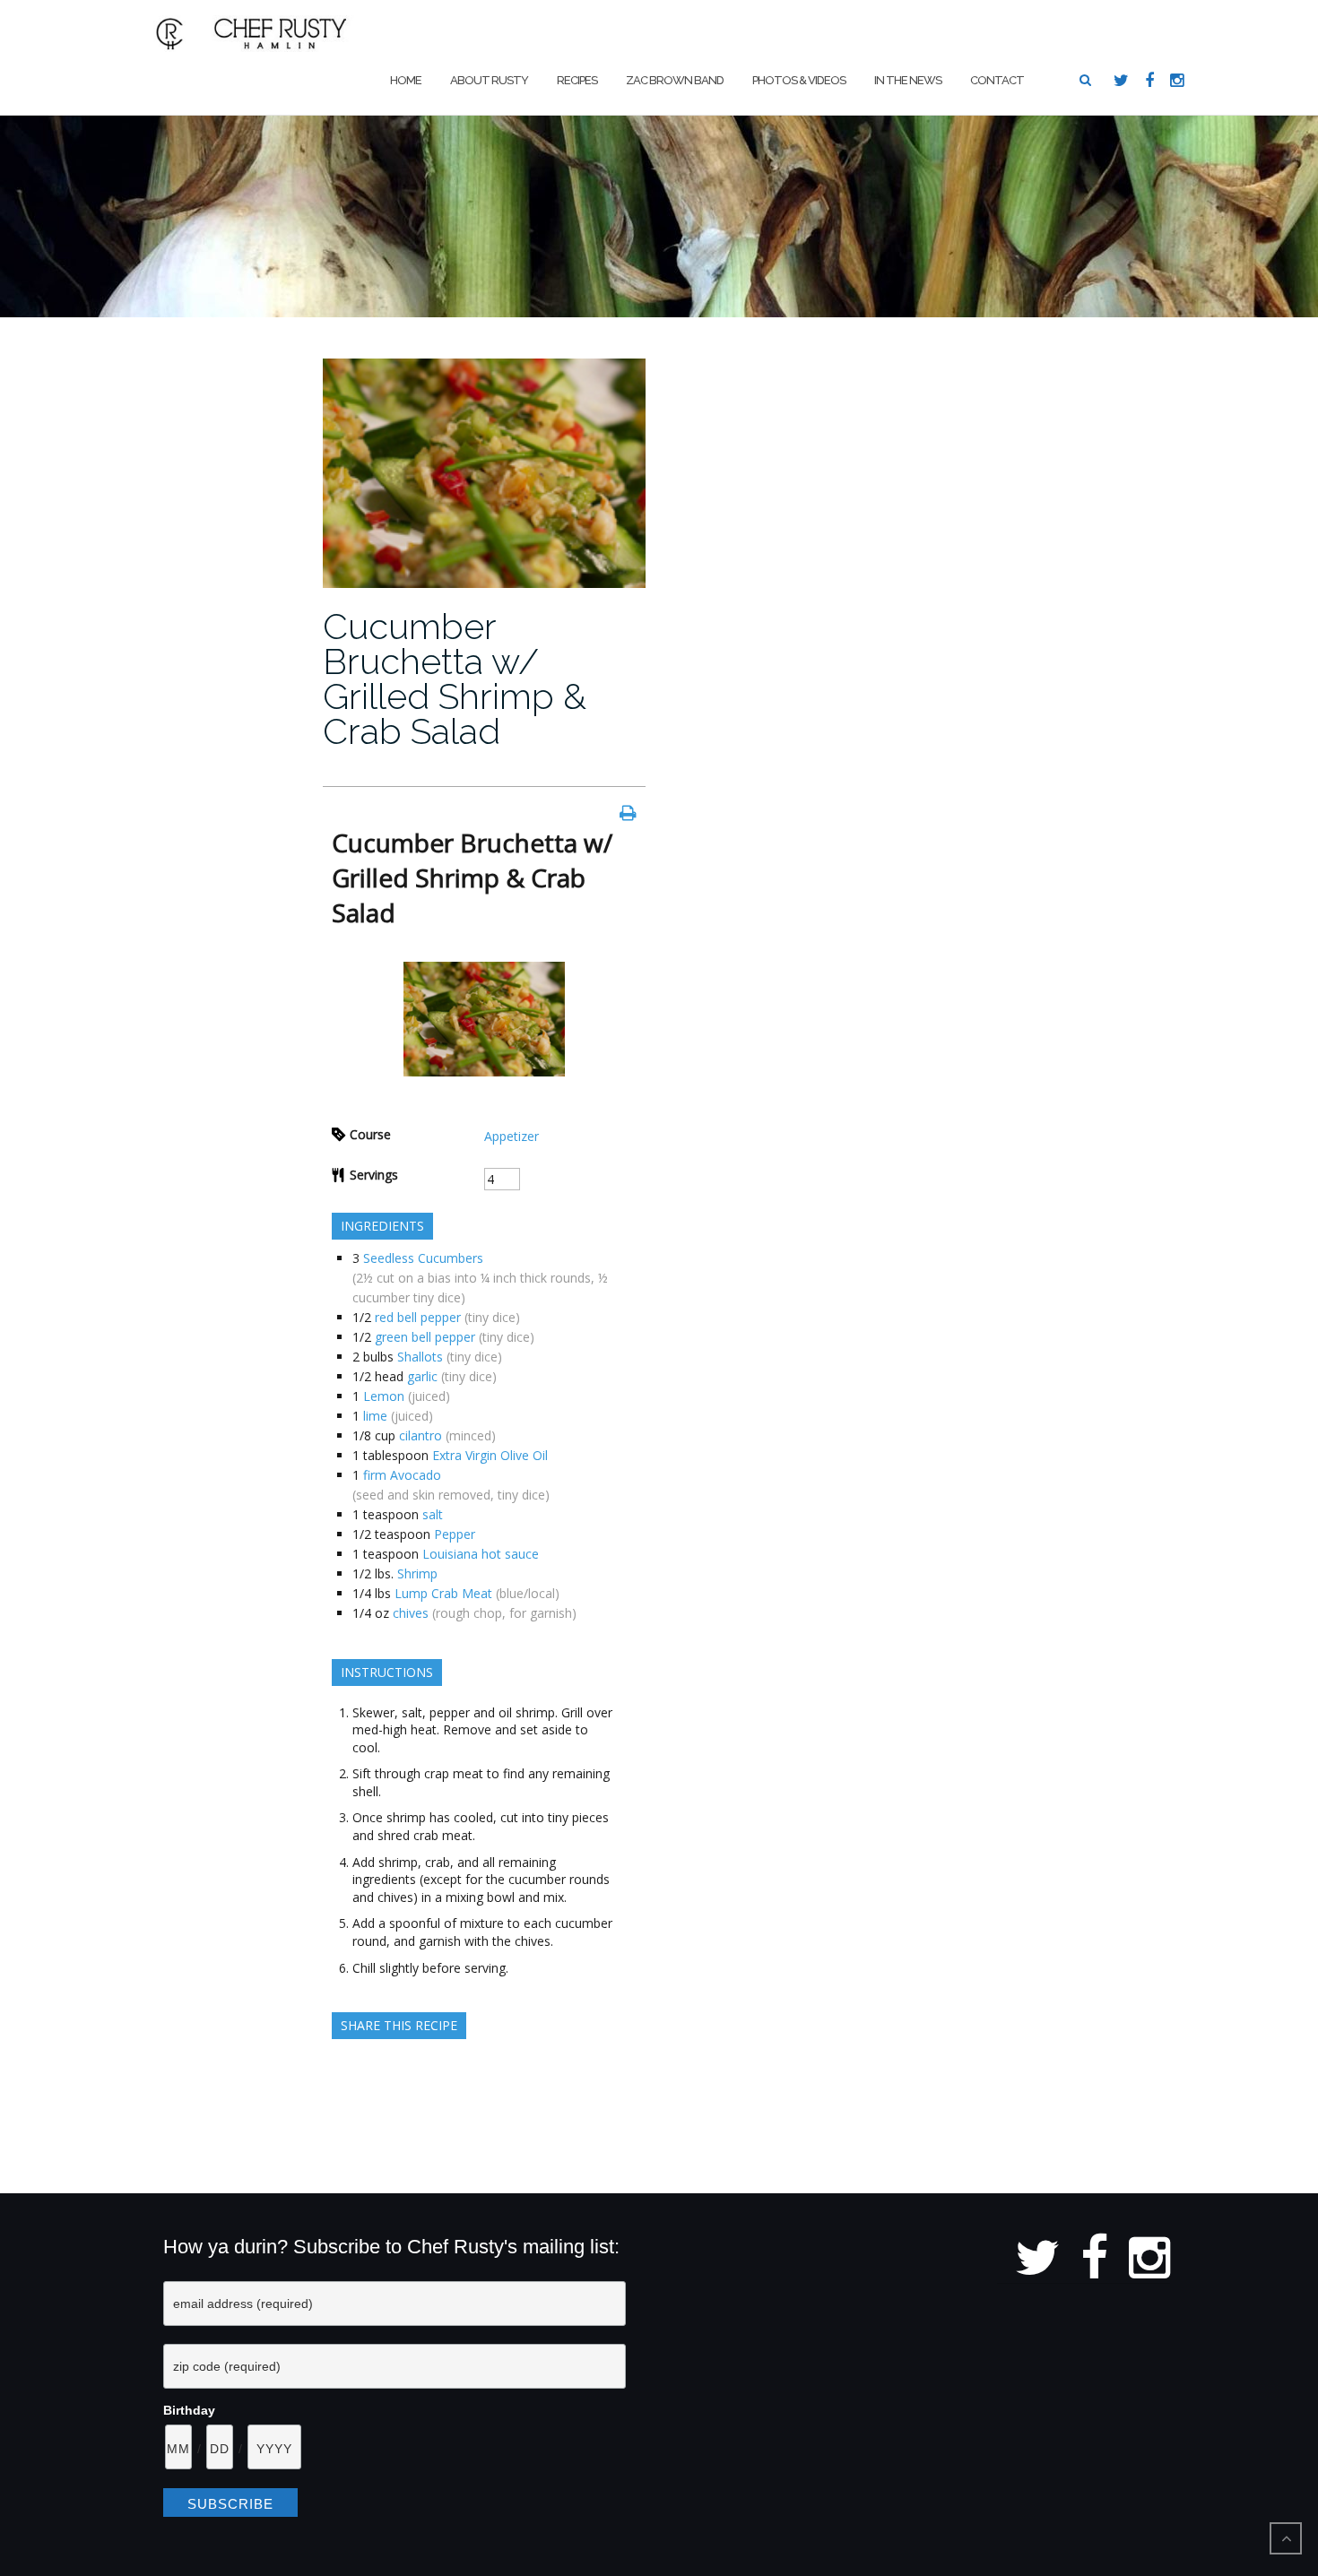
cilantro (421, 1435)
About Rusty (489, 80)
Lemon (384, 1396)
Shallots (420, 1357)
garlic (422, 1376)
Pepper (455, 1534)
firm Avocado (402, 1475)
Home (406, 80)
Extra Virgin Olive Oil (490, 1455)
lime (375, 1416)
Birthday (189, 2410)
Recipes (577, 80)
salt (433, 1514)
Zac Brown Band (675, 80)
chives (411, 1613)
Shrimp (417, 1573)
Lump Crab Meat (443, 1593)
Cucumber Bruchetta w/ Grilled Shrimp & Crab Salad (455, 679)
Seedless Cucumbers (423, 1258)
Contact (997, 80)
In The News (908, 80)
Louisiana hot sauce (481, 1554)
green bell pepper (425, 1337)
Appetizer (512, 1136)
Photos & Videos (799, 80)
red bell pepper (418, 1317)
